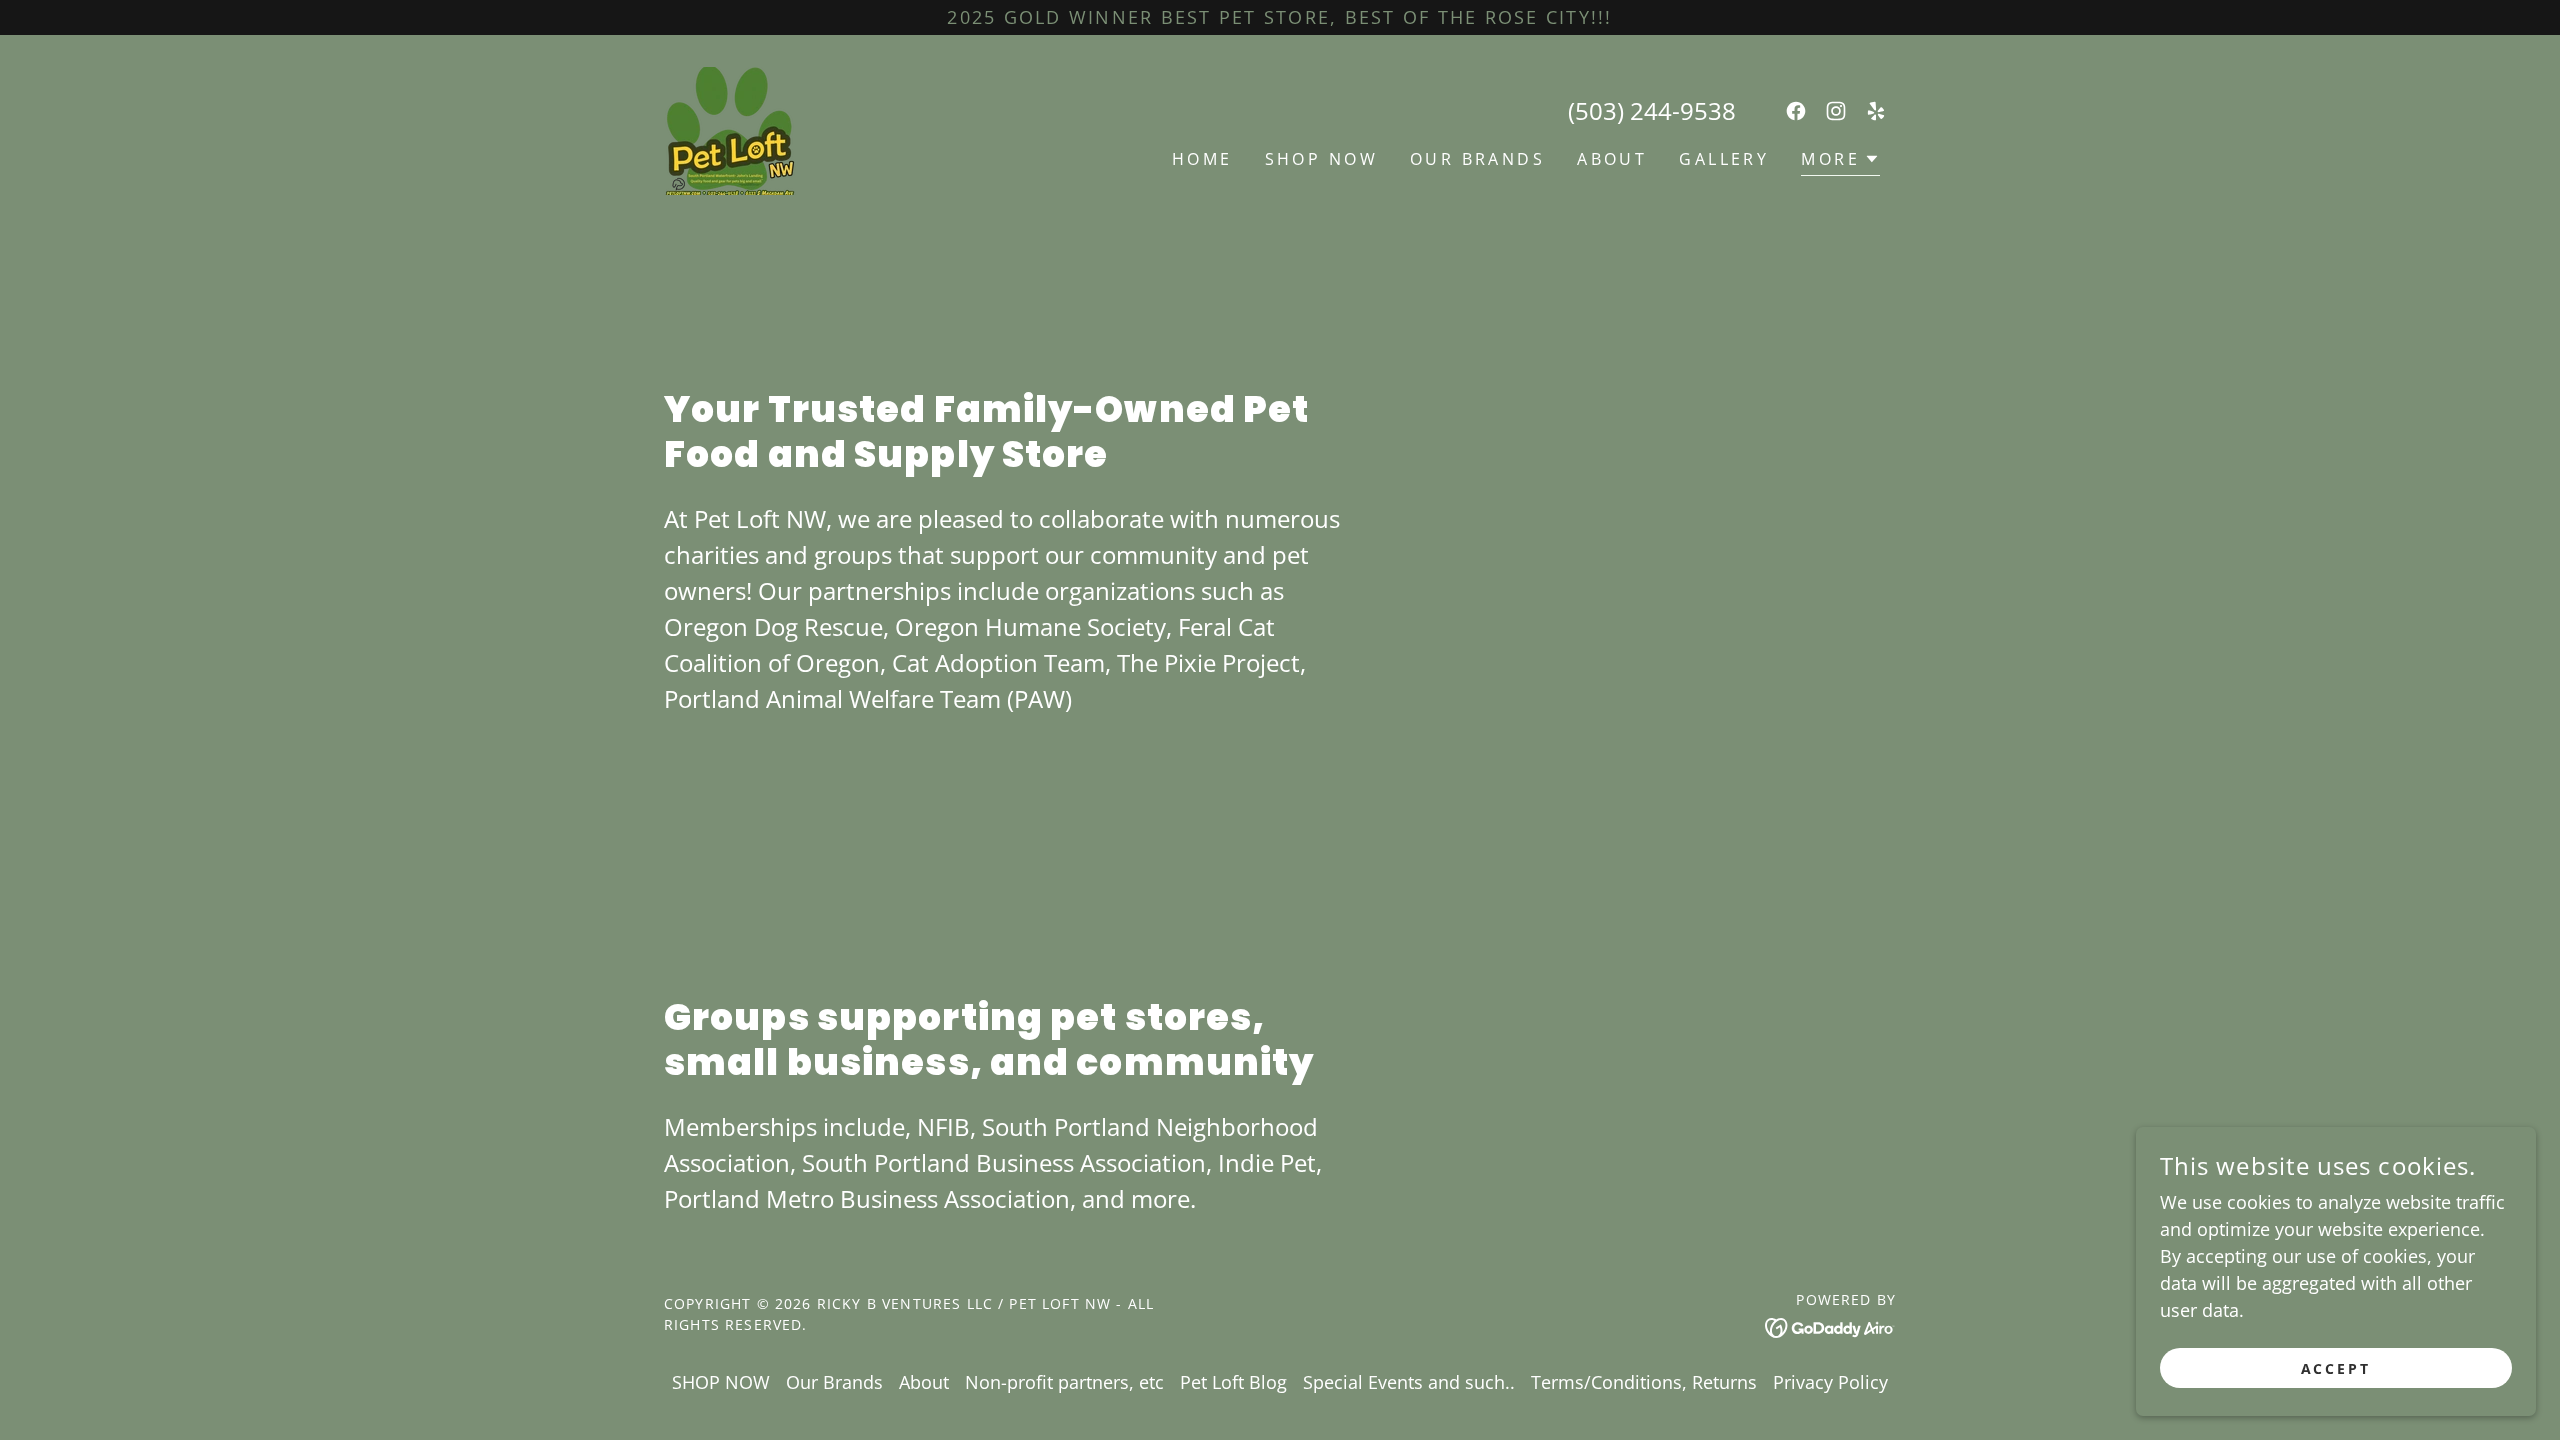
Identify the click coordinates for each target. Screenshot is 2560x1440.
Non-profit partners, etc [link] (1064, 1382)
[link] (730, 129)
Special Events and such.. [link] (1409, 1382)
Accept (2336, 1368)
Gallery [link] (1724, 159)
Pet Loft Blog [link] (1233, 1382)
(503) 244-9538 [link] (1652, 110)
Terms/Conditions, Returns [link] (1644, 1382)
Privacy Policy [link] (1830, 1382)
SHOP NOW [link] (1321, 159)
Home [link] (1202, 159)
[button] (1840, 161)
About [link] (1612, 159)
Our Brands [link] (1477, 159)
